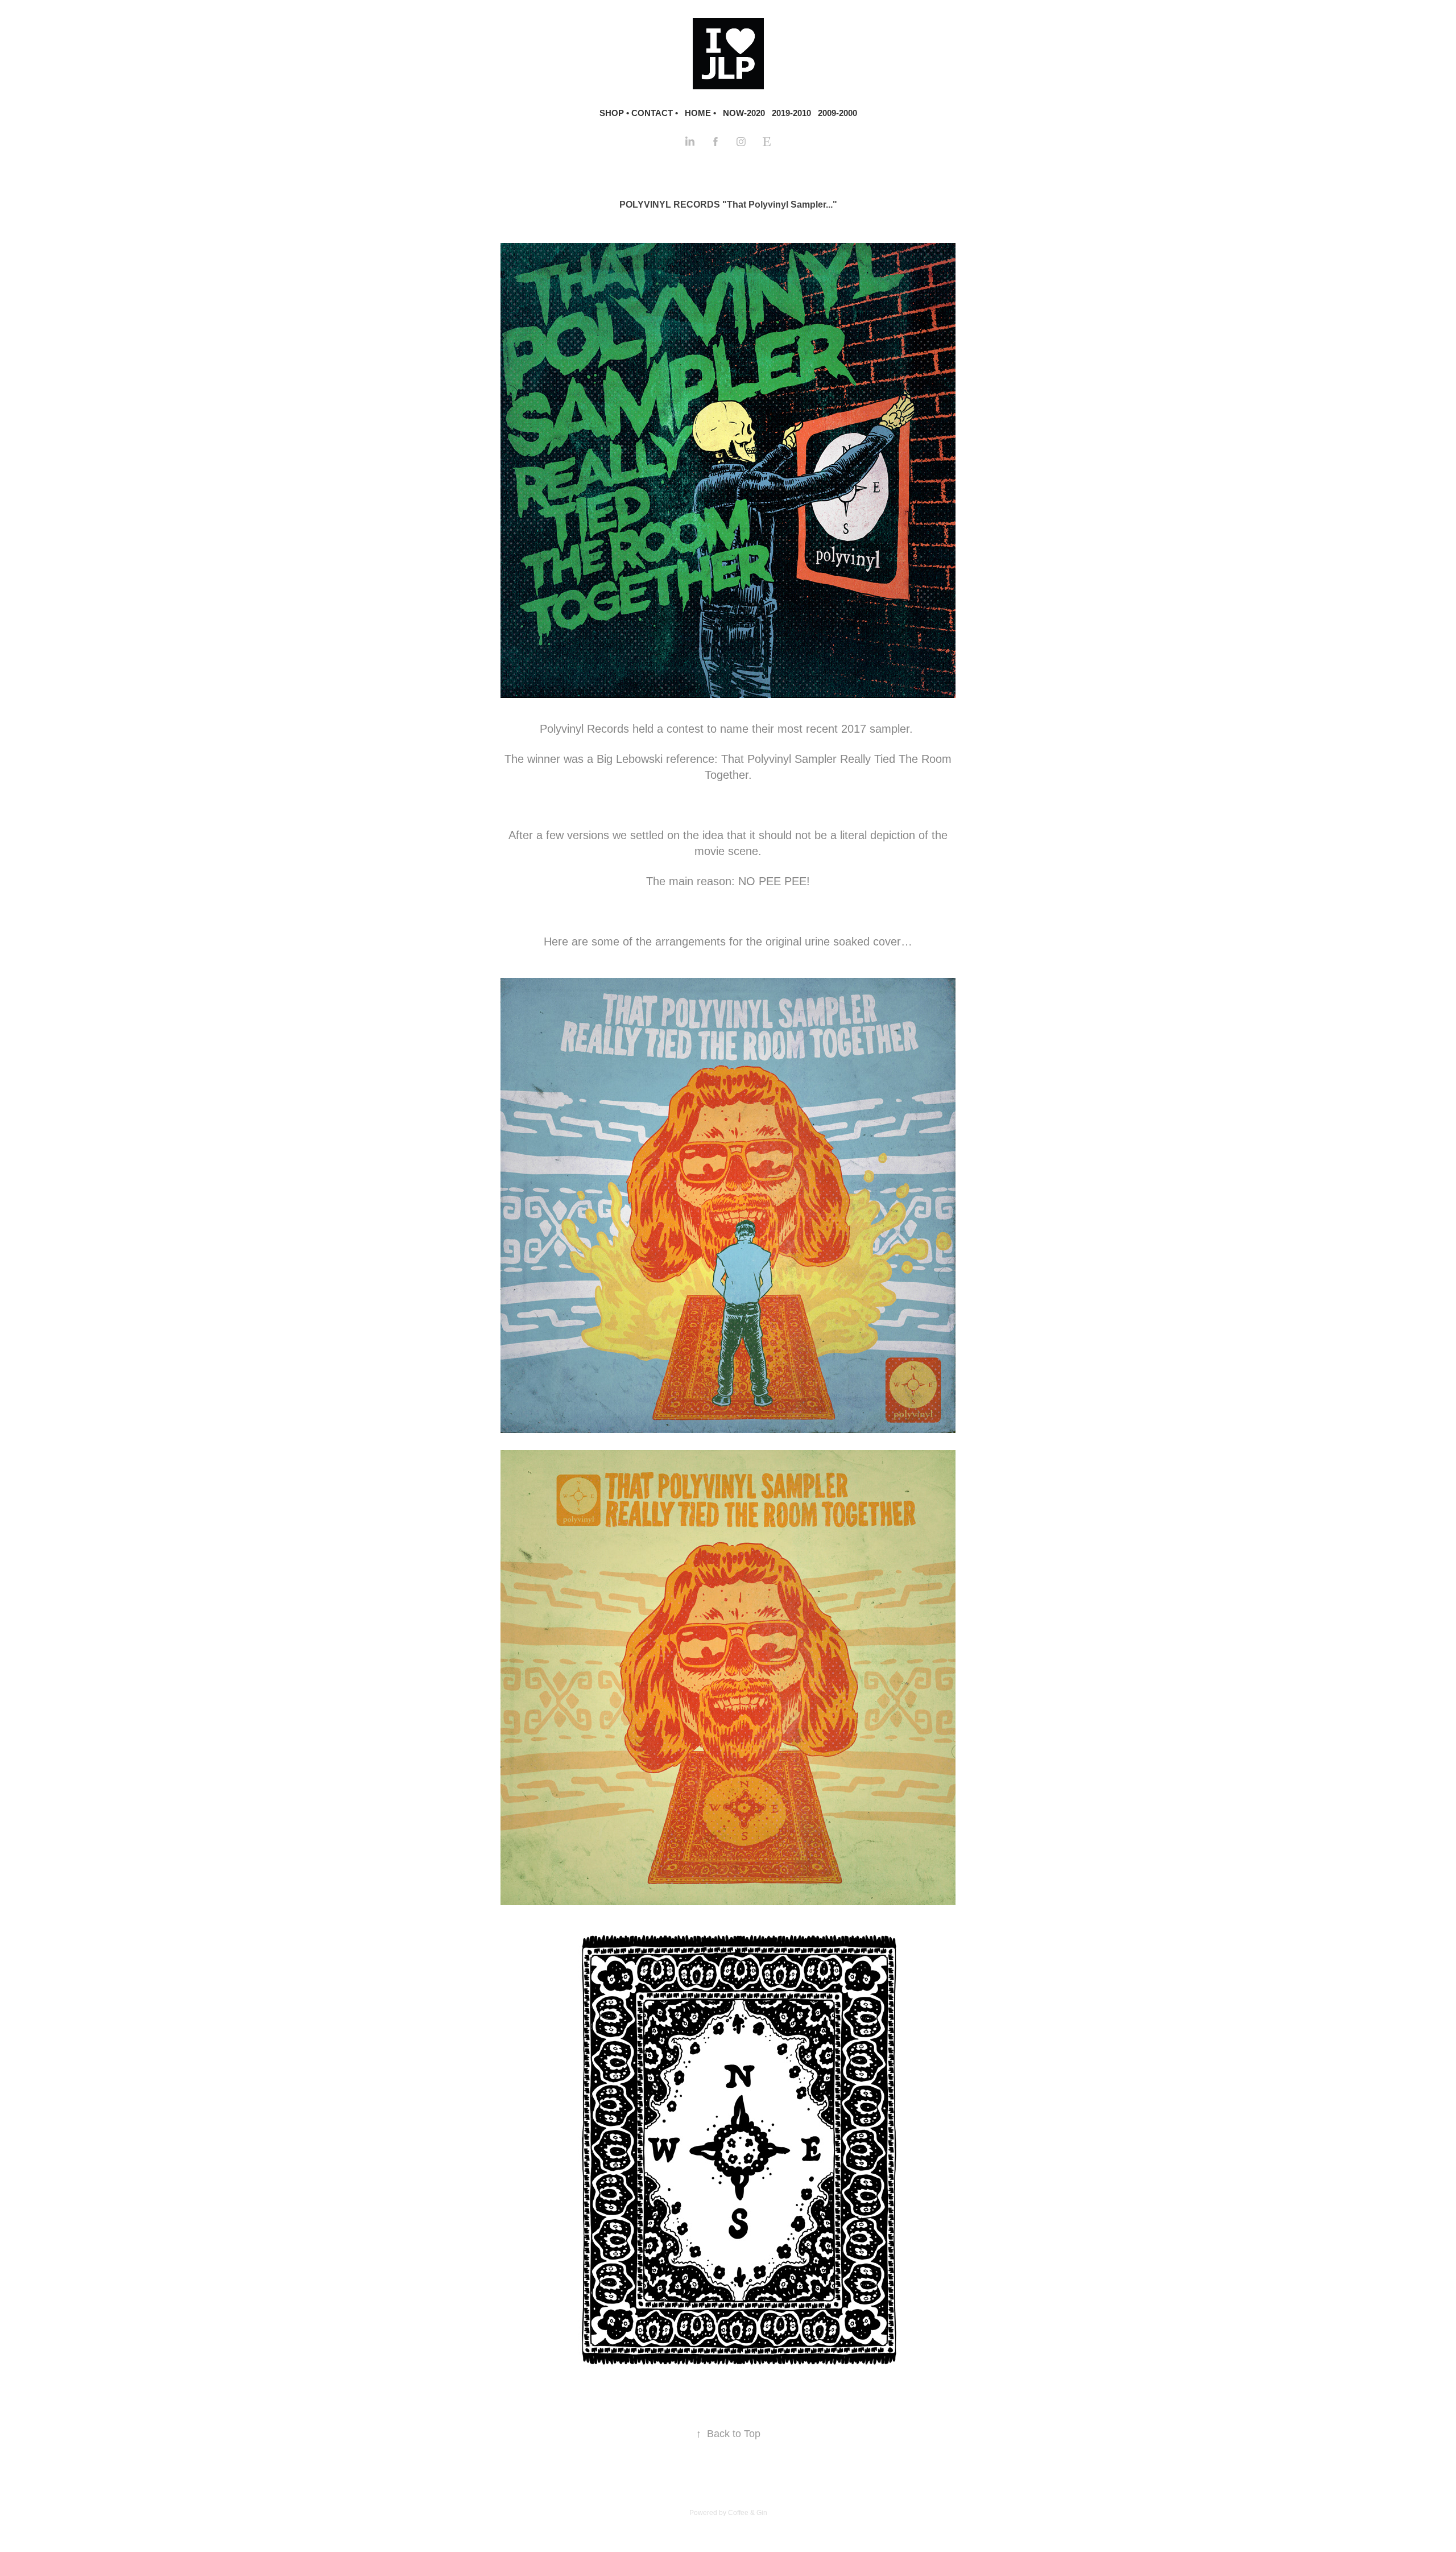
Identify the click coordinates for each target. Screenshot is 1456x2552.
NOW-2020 (744, 113)
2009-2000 (837, 113)
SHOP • (614, 113)
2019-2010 (791, 113)
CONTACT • (655, 113)
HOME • (700, 113)
